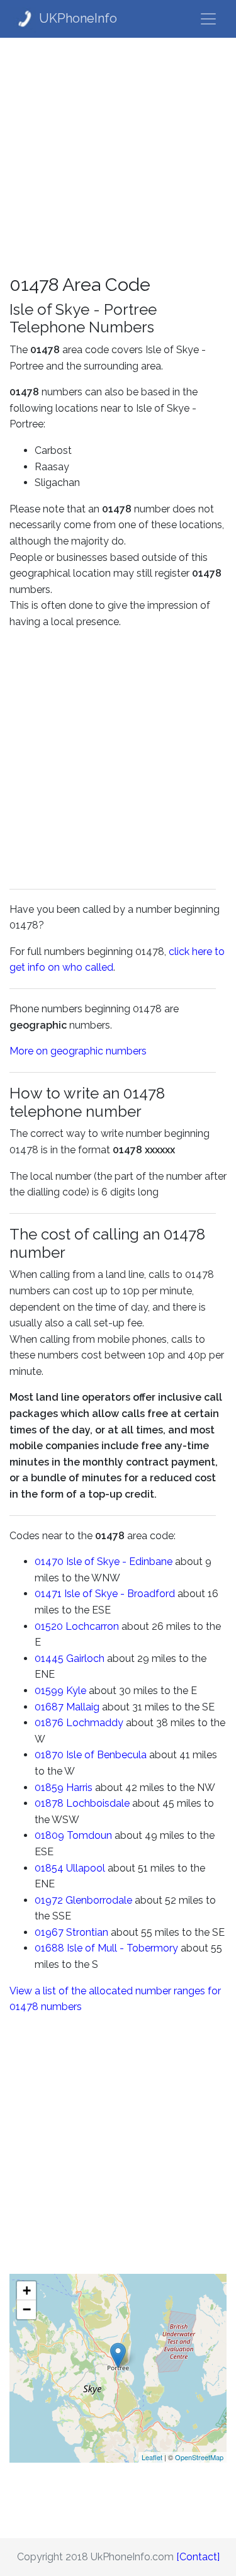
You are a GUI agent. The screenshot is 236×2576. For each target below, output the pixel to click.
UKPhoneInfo (78, 18)
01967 (49, 1932)
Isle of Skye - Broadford (120, 1594)
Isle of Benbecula (106, 1755)
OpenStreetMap (199, 2457)
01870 (49, 1755)
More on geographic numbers (78, 1051)
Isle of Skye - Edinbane (119, 1562)
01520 (49, 1626)
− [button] (27, 2309)
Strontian (87, 1932)
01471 (48, 1594)
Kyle (76, 1691)
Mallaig (83, 1707)
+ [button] (27, 2291)
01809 (49, 1835)
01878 (49, 1803)
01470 (49, 1562)
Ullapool (86, 1868)
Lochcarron (92, 1626)
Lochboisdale (98, 1803)
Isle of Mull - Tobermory (122, 1948)
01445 (49, 1658)
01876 (49, 1723)
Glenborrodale (99, 1900)
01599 (49, 1691)
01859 (49, 1788)
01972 (49, 1900)
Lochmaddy (95, 1723)
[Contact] (198, 2557)
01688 (49, 1948)
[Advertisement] (118, 156)
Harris (79, 1788)
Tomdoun (89, 1835)
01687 (49, 1707)
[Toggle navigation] (208, 19)
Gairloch (85, 1658)
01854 (49, 1868)
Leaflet (152, 2457)
